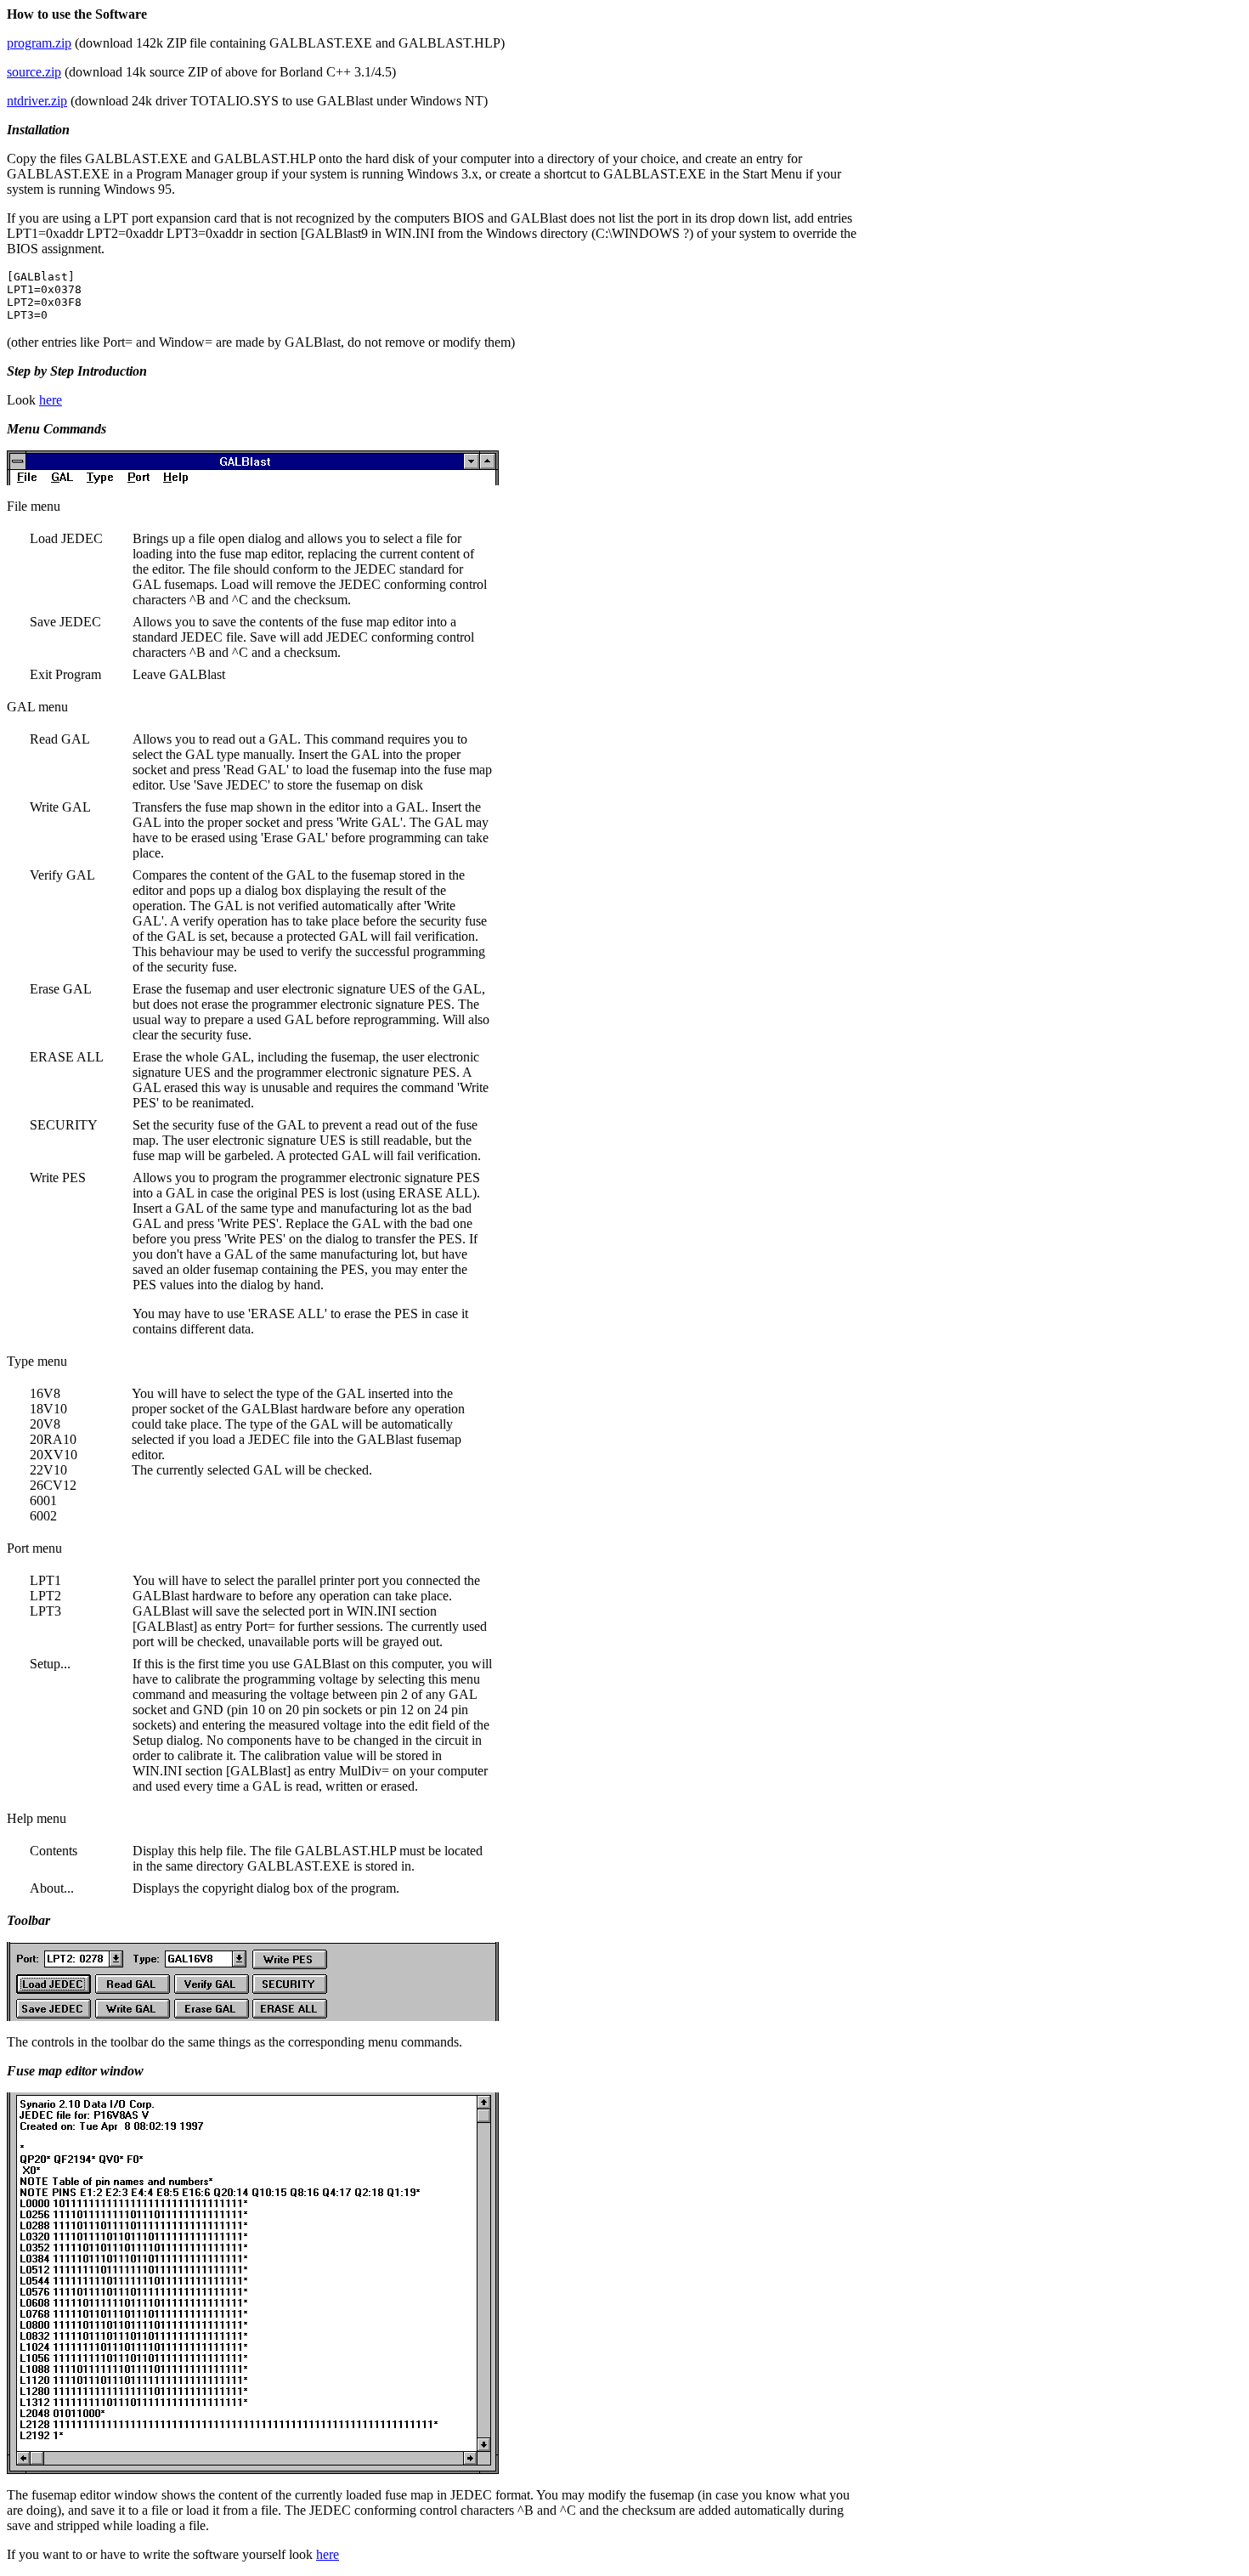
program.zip (39, 43)
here (51, 400)
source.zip (34, 72)
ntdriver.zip (37, 101)
